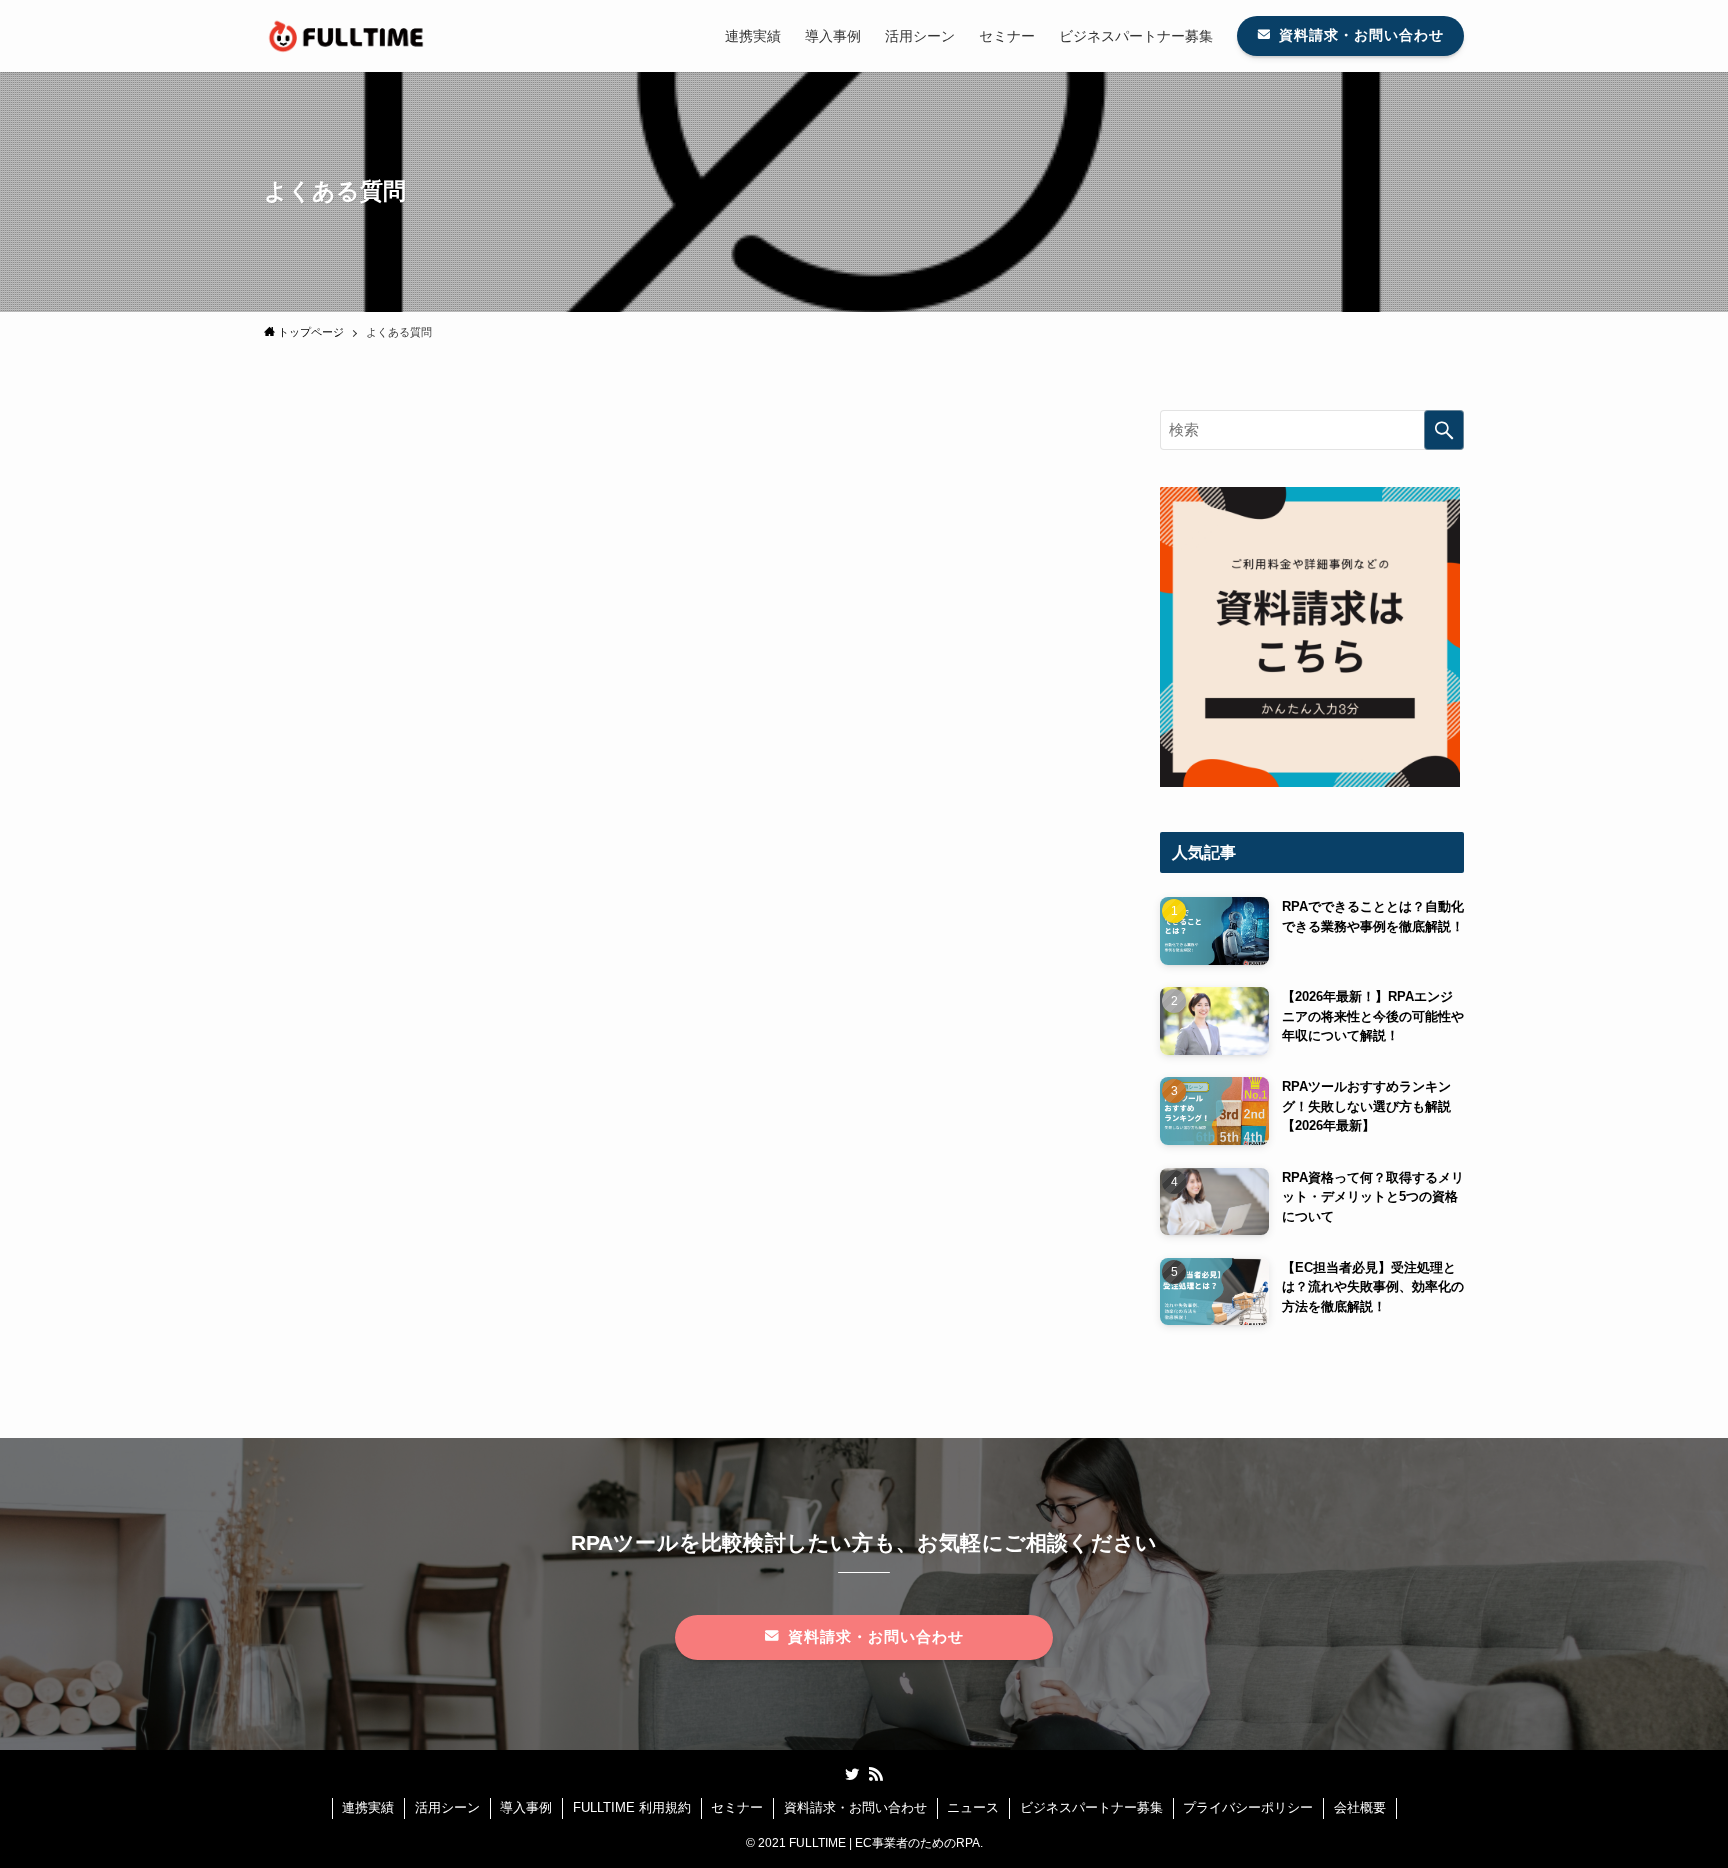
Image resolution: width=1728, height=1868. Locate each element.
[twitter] (852, 1774)
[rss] (876, 1774)
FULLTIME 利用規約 (632, 1807)
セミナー (737, 1807)
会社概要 (1360, 1807)
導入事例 (526, 1807)
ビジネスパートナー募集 (1091, 1807)
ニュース (973, 1807)
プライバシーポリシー (1248, 1807)
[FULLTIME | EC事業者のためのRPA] (347, 36)
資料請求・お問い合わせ (855, 1807)
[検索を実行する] (1444, 430)
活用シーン (447, 1807)
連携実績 (368, 1807)
